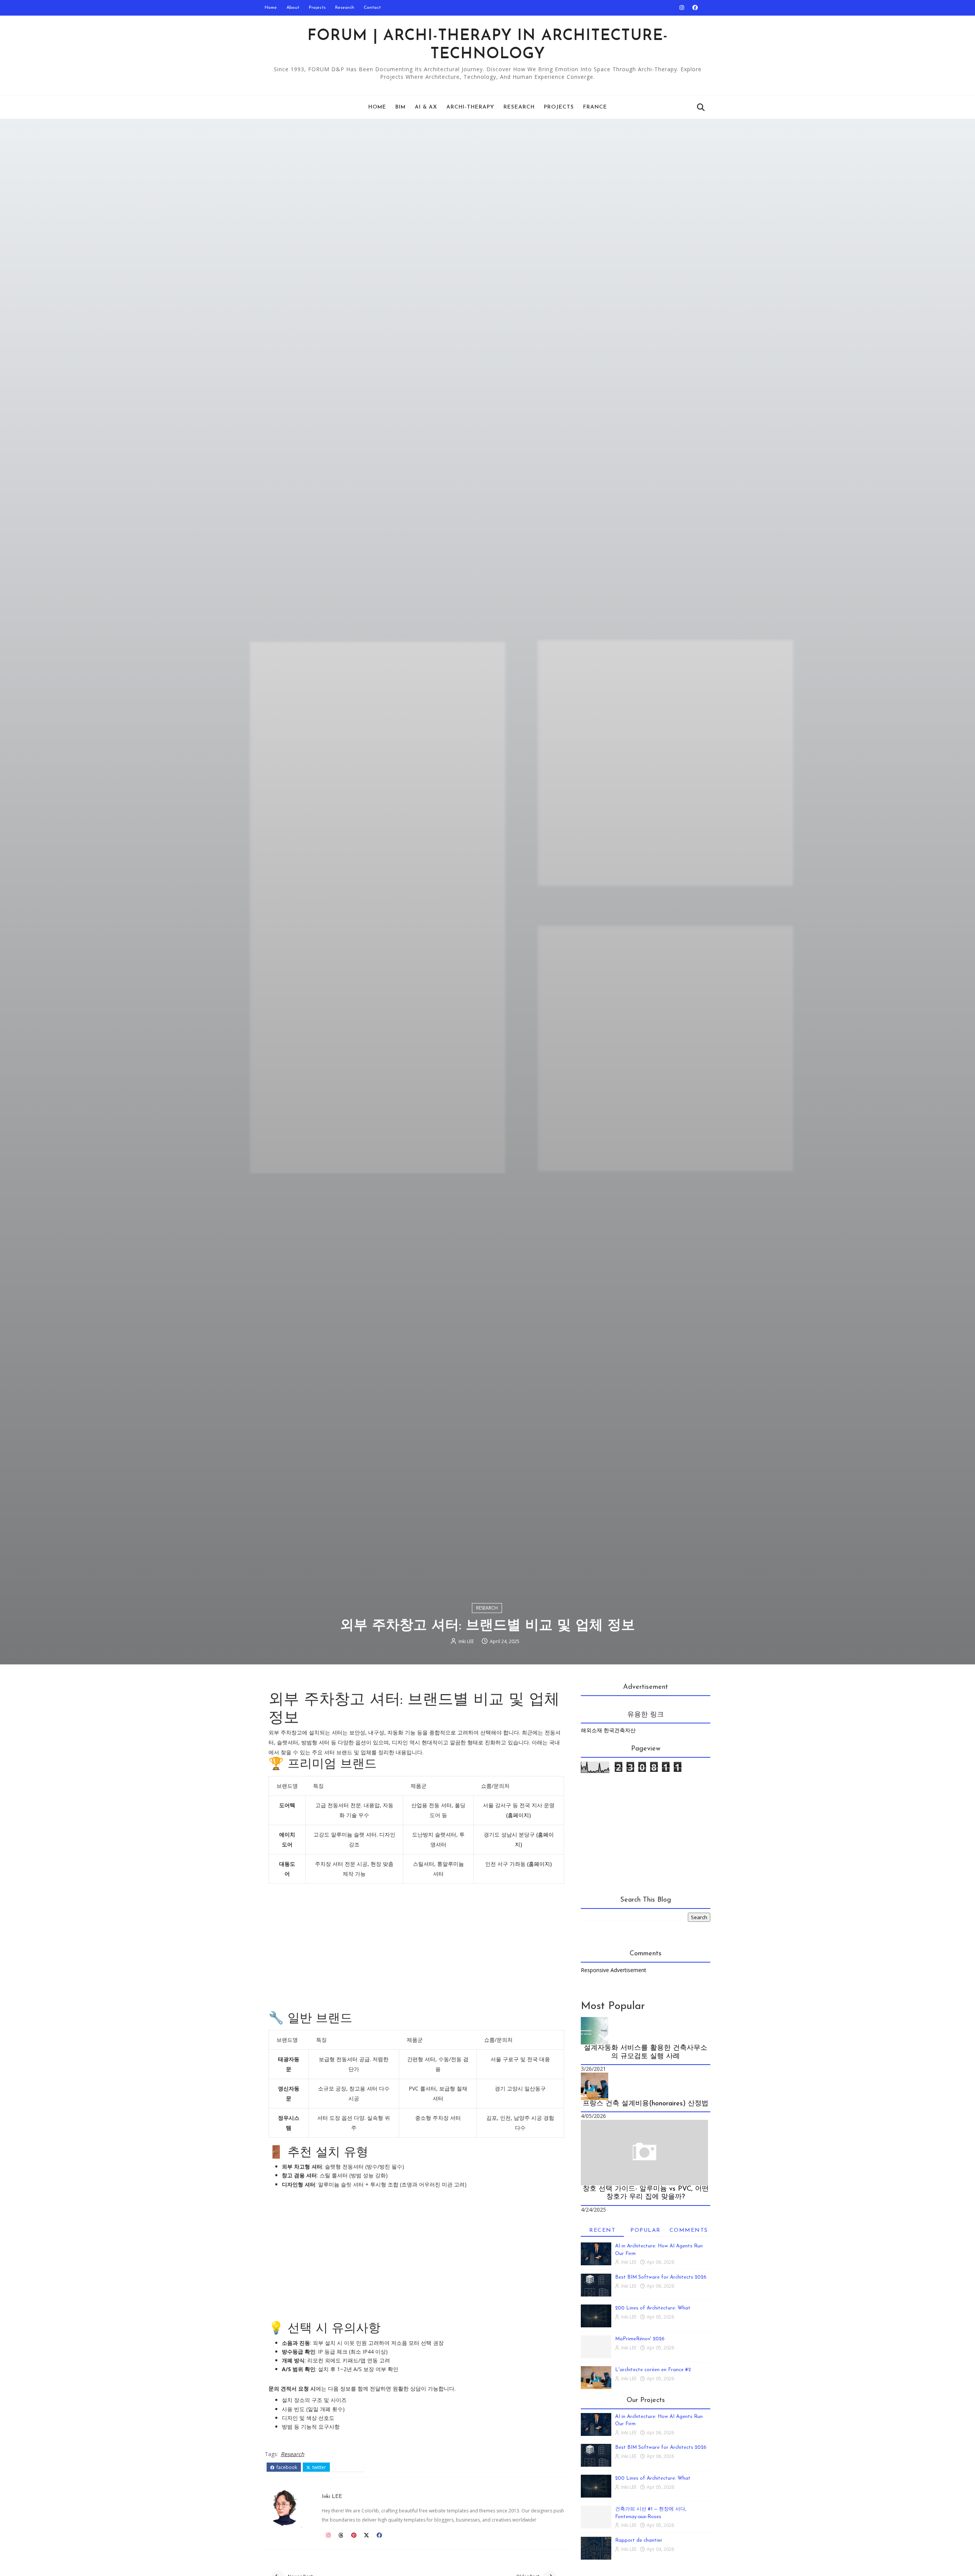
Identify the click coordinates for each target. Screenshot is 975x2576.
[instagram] (682, 8)
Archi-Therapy (470, 107)
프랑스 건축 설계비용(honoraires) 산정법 (646, 2104)
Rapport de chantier (639, 2540)
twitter (319, 2467)
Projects (317, 8)
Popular (646, 2230)
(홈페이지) (519, 1815)
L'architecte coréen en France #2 (653, 2370)
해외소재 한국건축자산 (608, 1730)
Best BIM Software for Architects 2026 (661, 2277)
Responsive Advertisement (614, 1970)
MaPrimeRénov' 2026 (640, 2339)
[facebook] (695, 8)
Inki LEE (466, 1641)
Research (345, 8)
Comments (689, 2230)
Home (271, 8)
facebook (286, 2467)
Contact (372, 8)
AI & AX (426, 107)
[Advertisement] (416, 1948)
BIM (400, 107)
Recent (602, 2230)
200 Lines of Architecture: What (653, 2308)
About (293, 8)
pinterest (351, 2467)
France (595, 107)
